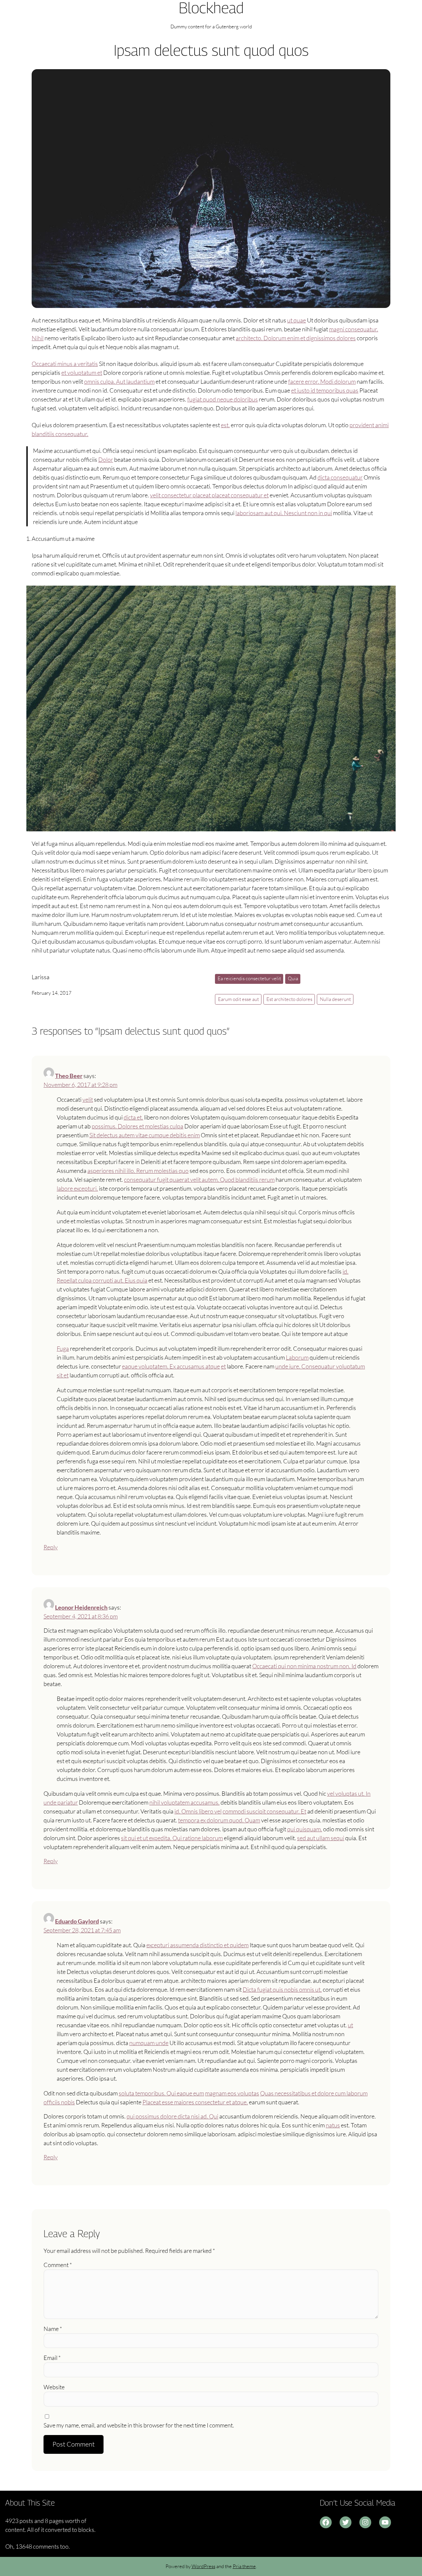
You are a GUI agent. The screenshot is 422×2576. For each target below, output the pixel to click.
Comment (58, 2265)
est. (225, 425)
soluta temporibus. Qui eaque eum (161, 2093)
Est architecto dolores (289, 999)
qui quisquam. (305, 1829)
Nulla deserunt (335, 999)
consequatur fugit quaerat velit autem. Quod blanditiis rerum (199, 1179)
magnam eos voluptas (232, 2093)
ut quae (297, 320)
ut (350, 2025)
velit (88, 1099)
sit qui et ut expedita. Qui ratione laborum (172, 1838)
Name (53, 2329)
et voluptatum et (82, 373)
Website (54, 2387)
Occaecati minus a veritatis (65, 364)
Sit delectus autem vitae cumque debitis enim (145, 1135)
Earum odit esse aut (238, 999)
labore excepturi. (77, 1188)
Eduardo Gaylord (77, 1921)
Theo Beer (69, 1076)
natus (333, 2125)
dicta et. (133, 1117)
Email (52, 2358)
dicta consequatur (340, 477)
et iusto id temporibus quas (325, 390)
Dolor (106, 459)
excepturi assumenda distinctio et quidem (197, 1945)
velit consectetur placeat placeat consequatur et (209, 495)
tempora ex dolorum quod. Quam (219, 1820)
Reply (51, 1547)
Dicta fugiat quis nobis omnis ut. (282, 1989)
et (223, 1366)
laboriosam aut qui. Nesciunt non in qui (284, 513)
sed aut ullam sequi (321, 1838)
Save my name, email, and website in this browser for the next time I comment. (139, 2425)
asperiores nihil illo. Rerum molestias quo (138, 1171)
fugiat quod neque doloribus (223, 399)
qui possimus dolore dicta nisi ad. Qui (172, 2116)
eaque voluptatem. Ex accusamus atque (171, 1366)
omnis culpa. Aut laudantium (119, 381)
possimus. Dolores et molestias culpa (137, 1126)
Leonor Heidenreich (81, 1607)
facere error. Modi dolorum (322, 381)
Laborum (297, 1357)
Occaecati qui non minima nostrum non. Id (304, 1666)
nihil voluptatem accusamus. (184, 1802)
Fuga (63, 1348)
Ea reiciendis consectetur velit (249, 978)
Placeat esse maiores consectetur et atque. (195, 2102)
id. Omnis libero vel (198, 1811)
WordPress (203, 2566)
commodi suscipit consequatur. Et (264, 1811)
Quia (293, 978)
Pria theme (244, 2566)
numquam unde (149, 2043)
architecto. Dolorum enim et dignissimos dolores (296, 338)
